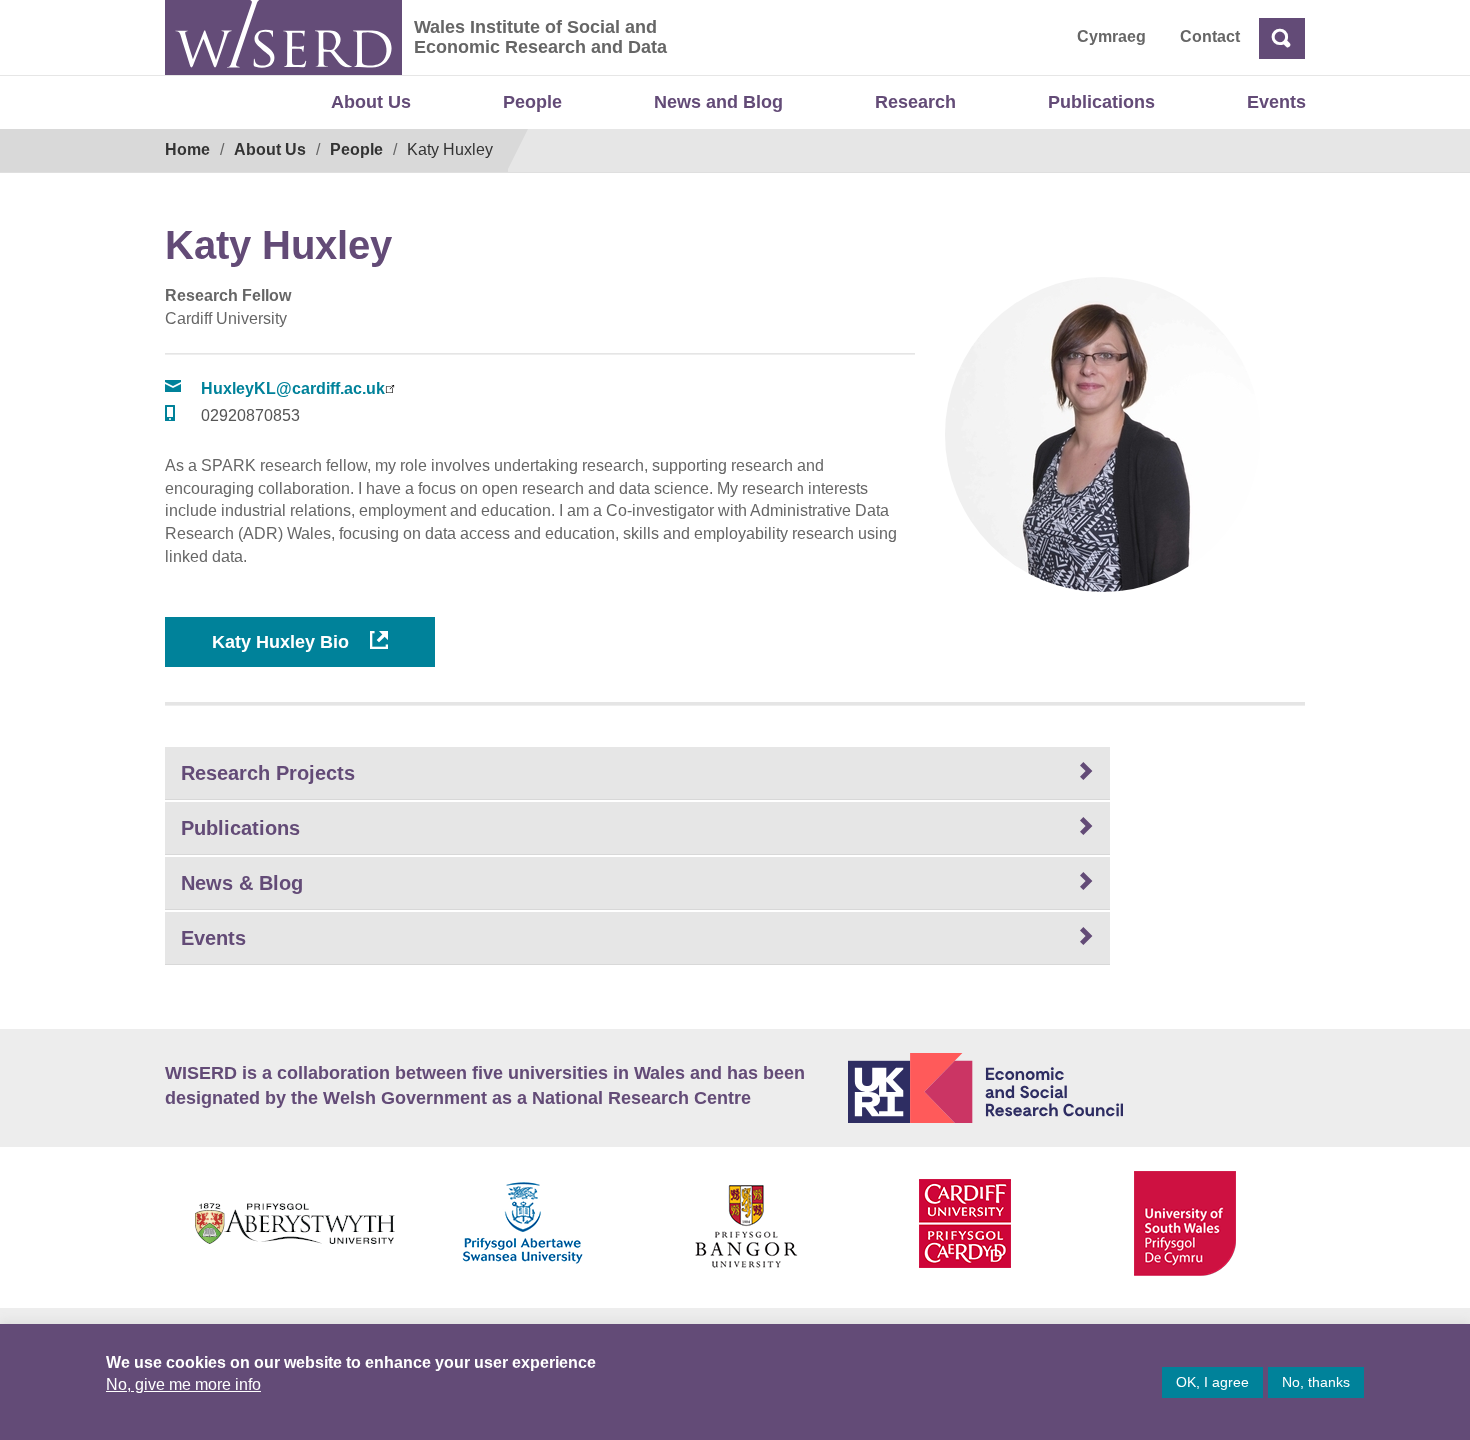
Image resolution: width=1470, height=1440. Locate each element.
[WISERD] (283, 37)
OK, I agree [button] (1212, 1382)
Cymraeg (1111, 36)
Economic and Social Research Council (1077, 1088)
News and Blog (718, 102)
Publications (1101, 102)
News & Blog (242, 883)
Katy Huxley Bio (283, 642)
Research (915, 102)
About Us (371, 102)
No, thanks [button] (1316, 1382)
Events (1276, 102)
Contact (1210, 36)
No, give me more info (183, 1384)
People (532, 102)
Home (187, 149)
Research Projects (268, 773)
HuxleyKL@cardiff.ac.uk (293, 388)
